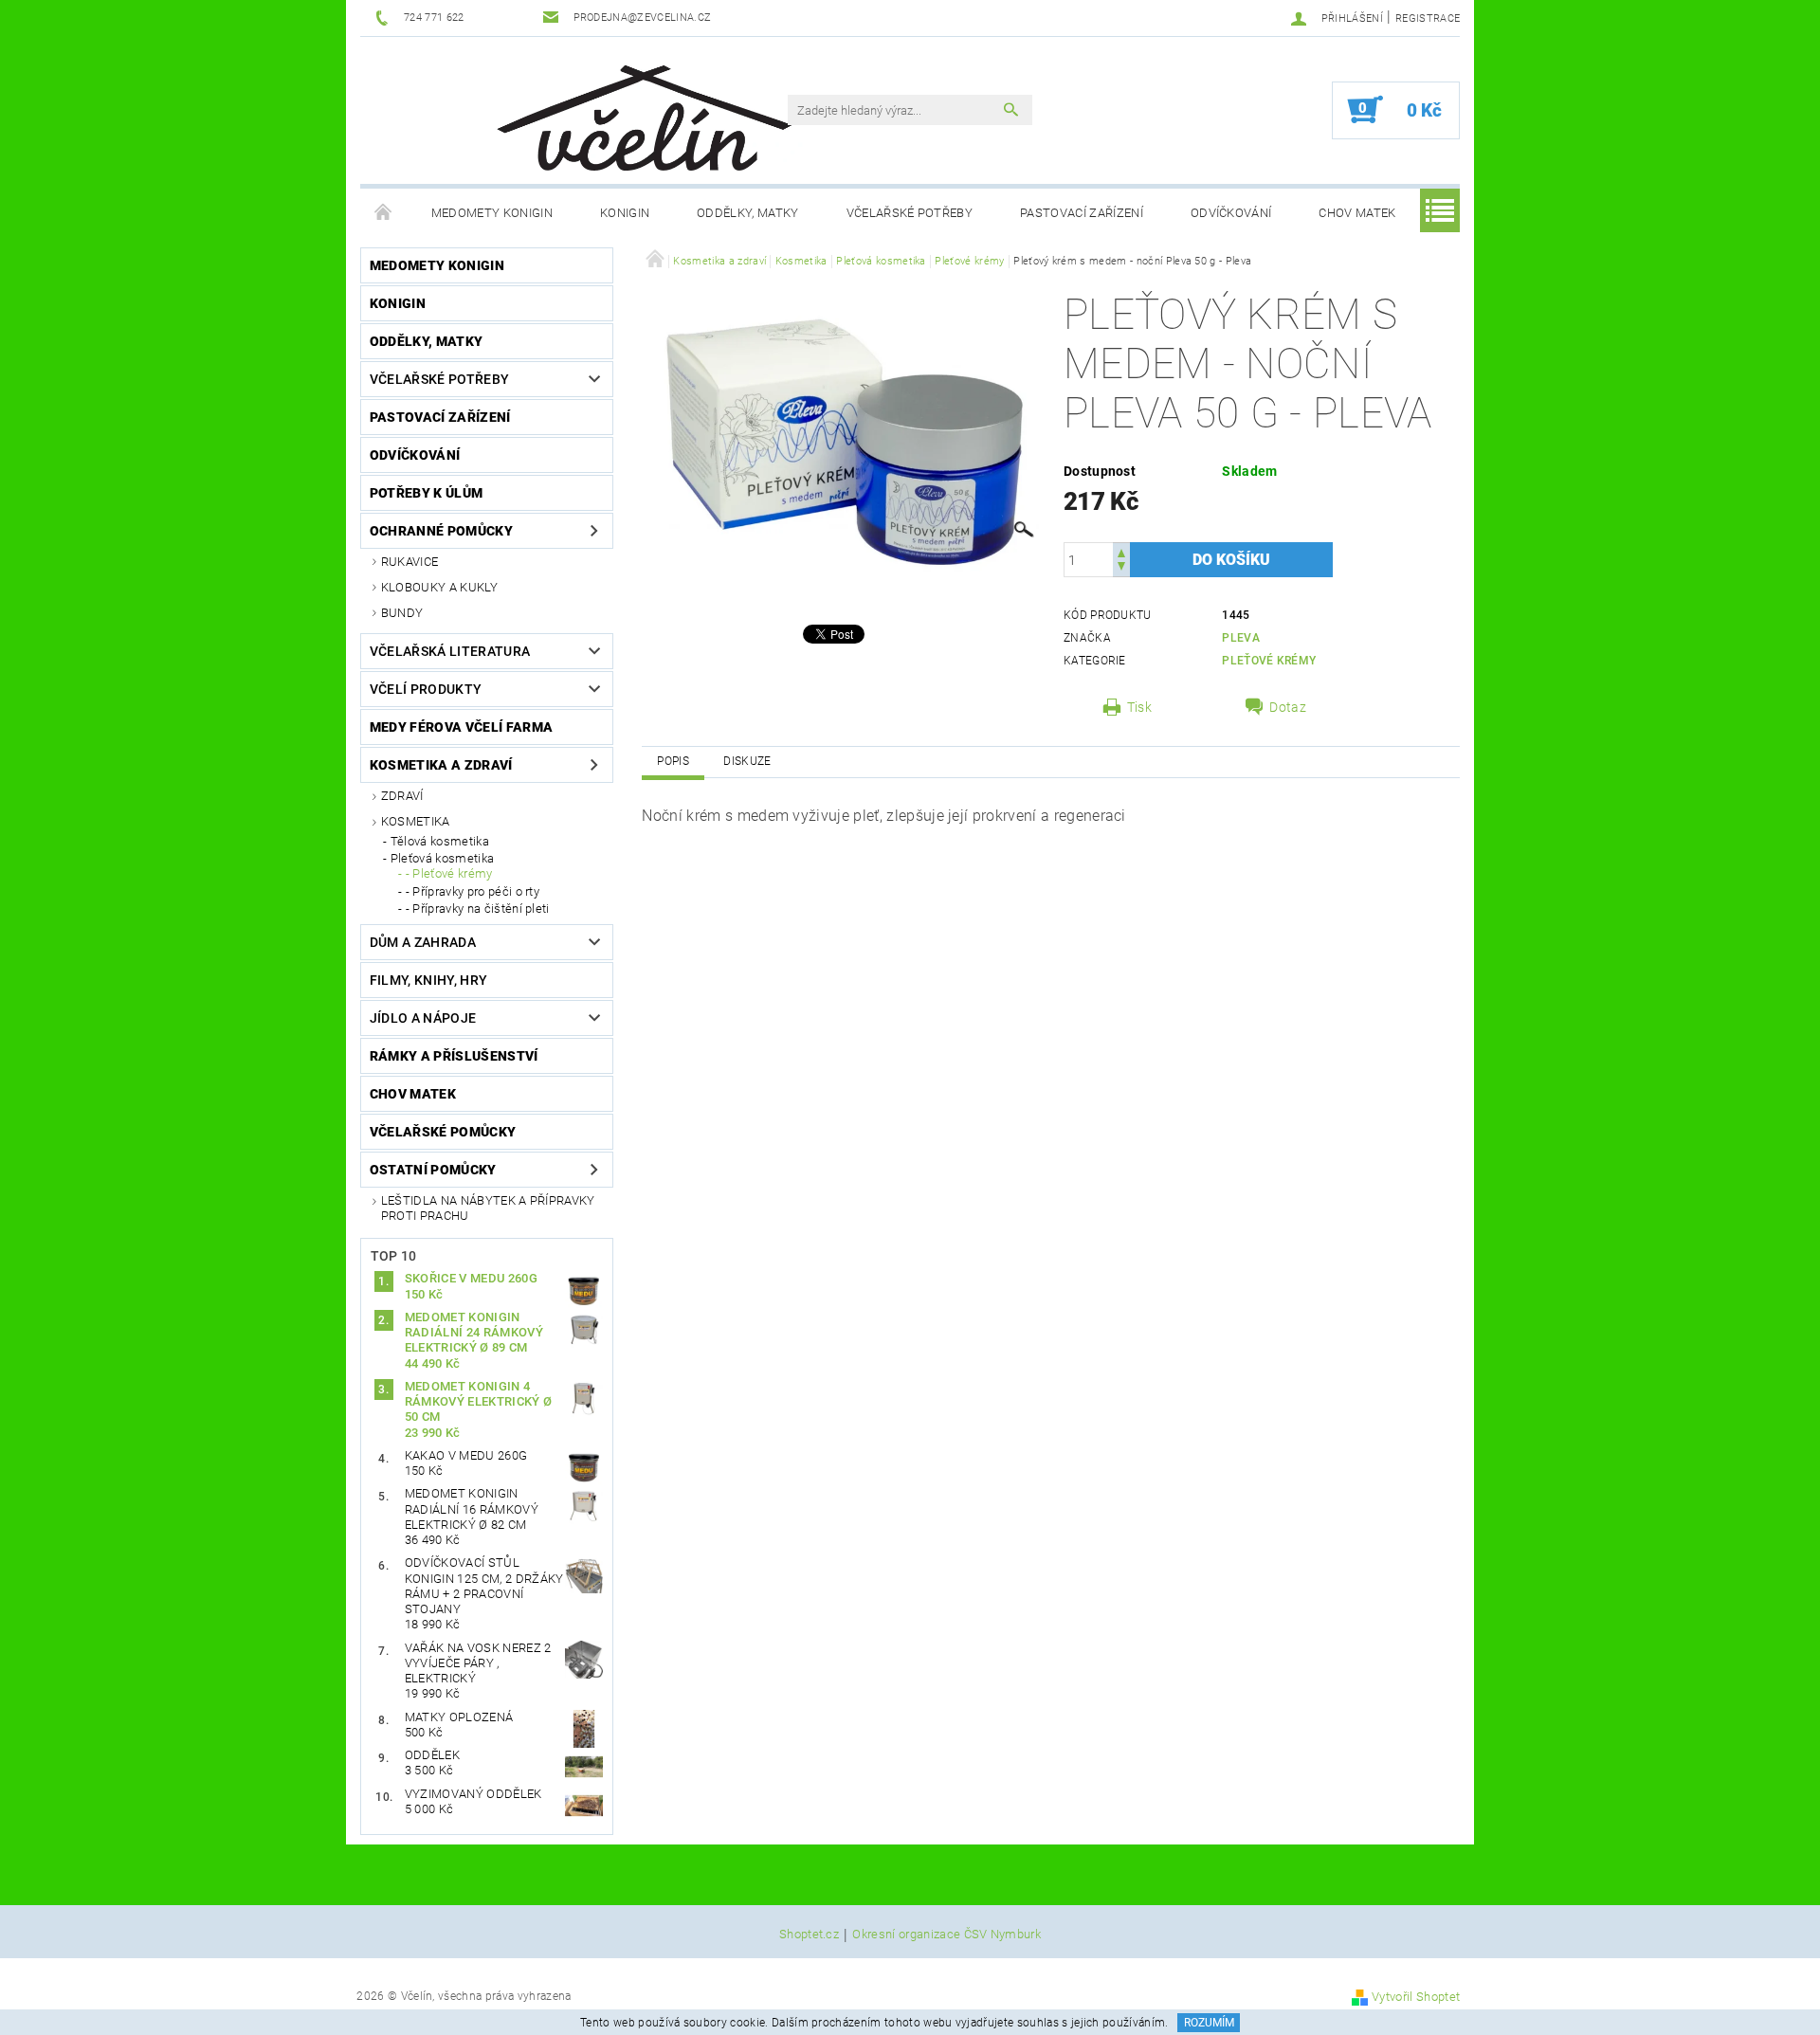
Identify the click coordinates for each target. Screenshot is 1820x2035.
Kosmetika (416, 821)
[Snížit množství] (1121, 568)
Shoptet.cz (809, 1935)
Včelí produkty (426, 689)
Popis (673, 761)
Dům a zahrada (423, 942)
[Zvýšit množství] (1121, 551)
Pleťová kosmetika (442, 858)
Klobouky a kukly (439, 587)
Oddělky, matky (747, 213)
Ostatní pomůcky (433, 1170)
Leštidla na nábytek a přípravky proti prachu (488, 1208)
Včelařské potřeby (910, 213)
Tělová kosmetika (440, 841)
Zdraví (402, 796)
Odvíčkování (1231, 213)
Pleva (1241, 638)
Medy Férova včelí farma (461, 727)
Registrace (1428, 18)
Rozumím (1209, 2023)
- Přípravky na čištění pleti (478, 908)
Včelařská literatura (450, 651)
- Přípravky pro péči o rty (473, 891)
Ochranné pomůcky (441, 531)
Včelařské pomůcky (443, 1132)
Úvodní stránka (384, 213)
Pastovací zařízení (1082, 213)
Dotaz (1288, 707)
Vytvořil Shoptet (1416, 1997)
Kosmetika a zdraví (441, 765)
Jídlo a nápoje (423, 1018)
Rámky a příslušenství (454, 1056)
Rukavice (410, 562)
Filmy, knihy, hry (428, 980)
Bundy (402, 613)
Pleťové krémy (1269, 661)
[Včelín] (636, 112)
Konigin (625, 213)
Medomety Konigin (492, 213)
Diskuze (747, 761)
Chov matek (1357, 213)
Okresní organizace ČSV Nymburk (946, 1935)
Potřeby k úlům (426, 493)
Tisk (1139, 707)
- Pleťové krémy (449, 873)
